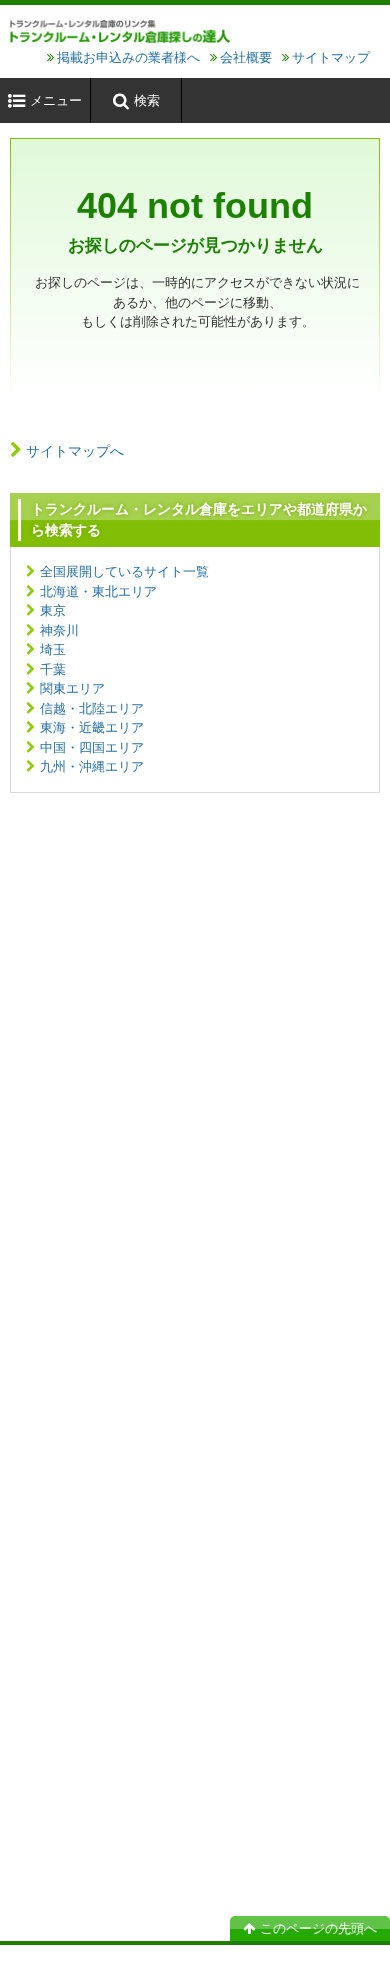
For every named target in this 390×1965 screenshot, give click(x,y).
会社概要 (246, 57)
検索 (147, 100)
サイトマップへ (75, 451)
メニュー (56, 100)
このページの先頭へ (318, 1928)
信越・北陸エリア (92, 708)
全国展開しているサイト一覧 (124, 571)
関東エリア (72, 688)
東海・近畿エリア (92, 727)
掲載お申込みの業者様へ (128, 57)
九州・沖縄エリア (92, 766)
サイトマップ (331, 57)
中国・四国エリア (92, 747)
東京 (53, 610)
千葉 (53, 669)
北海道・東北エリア (98, 591)
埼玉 (53, 649)
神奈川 (59, 630)
